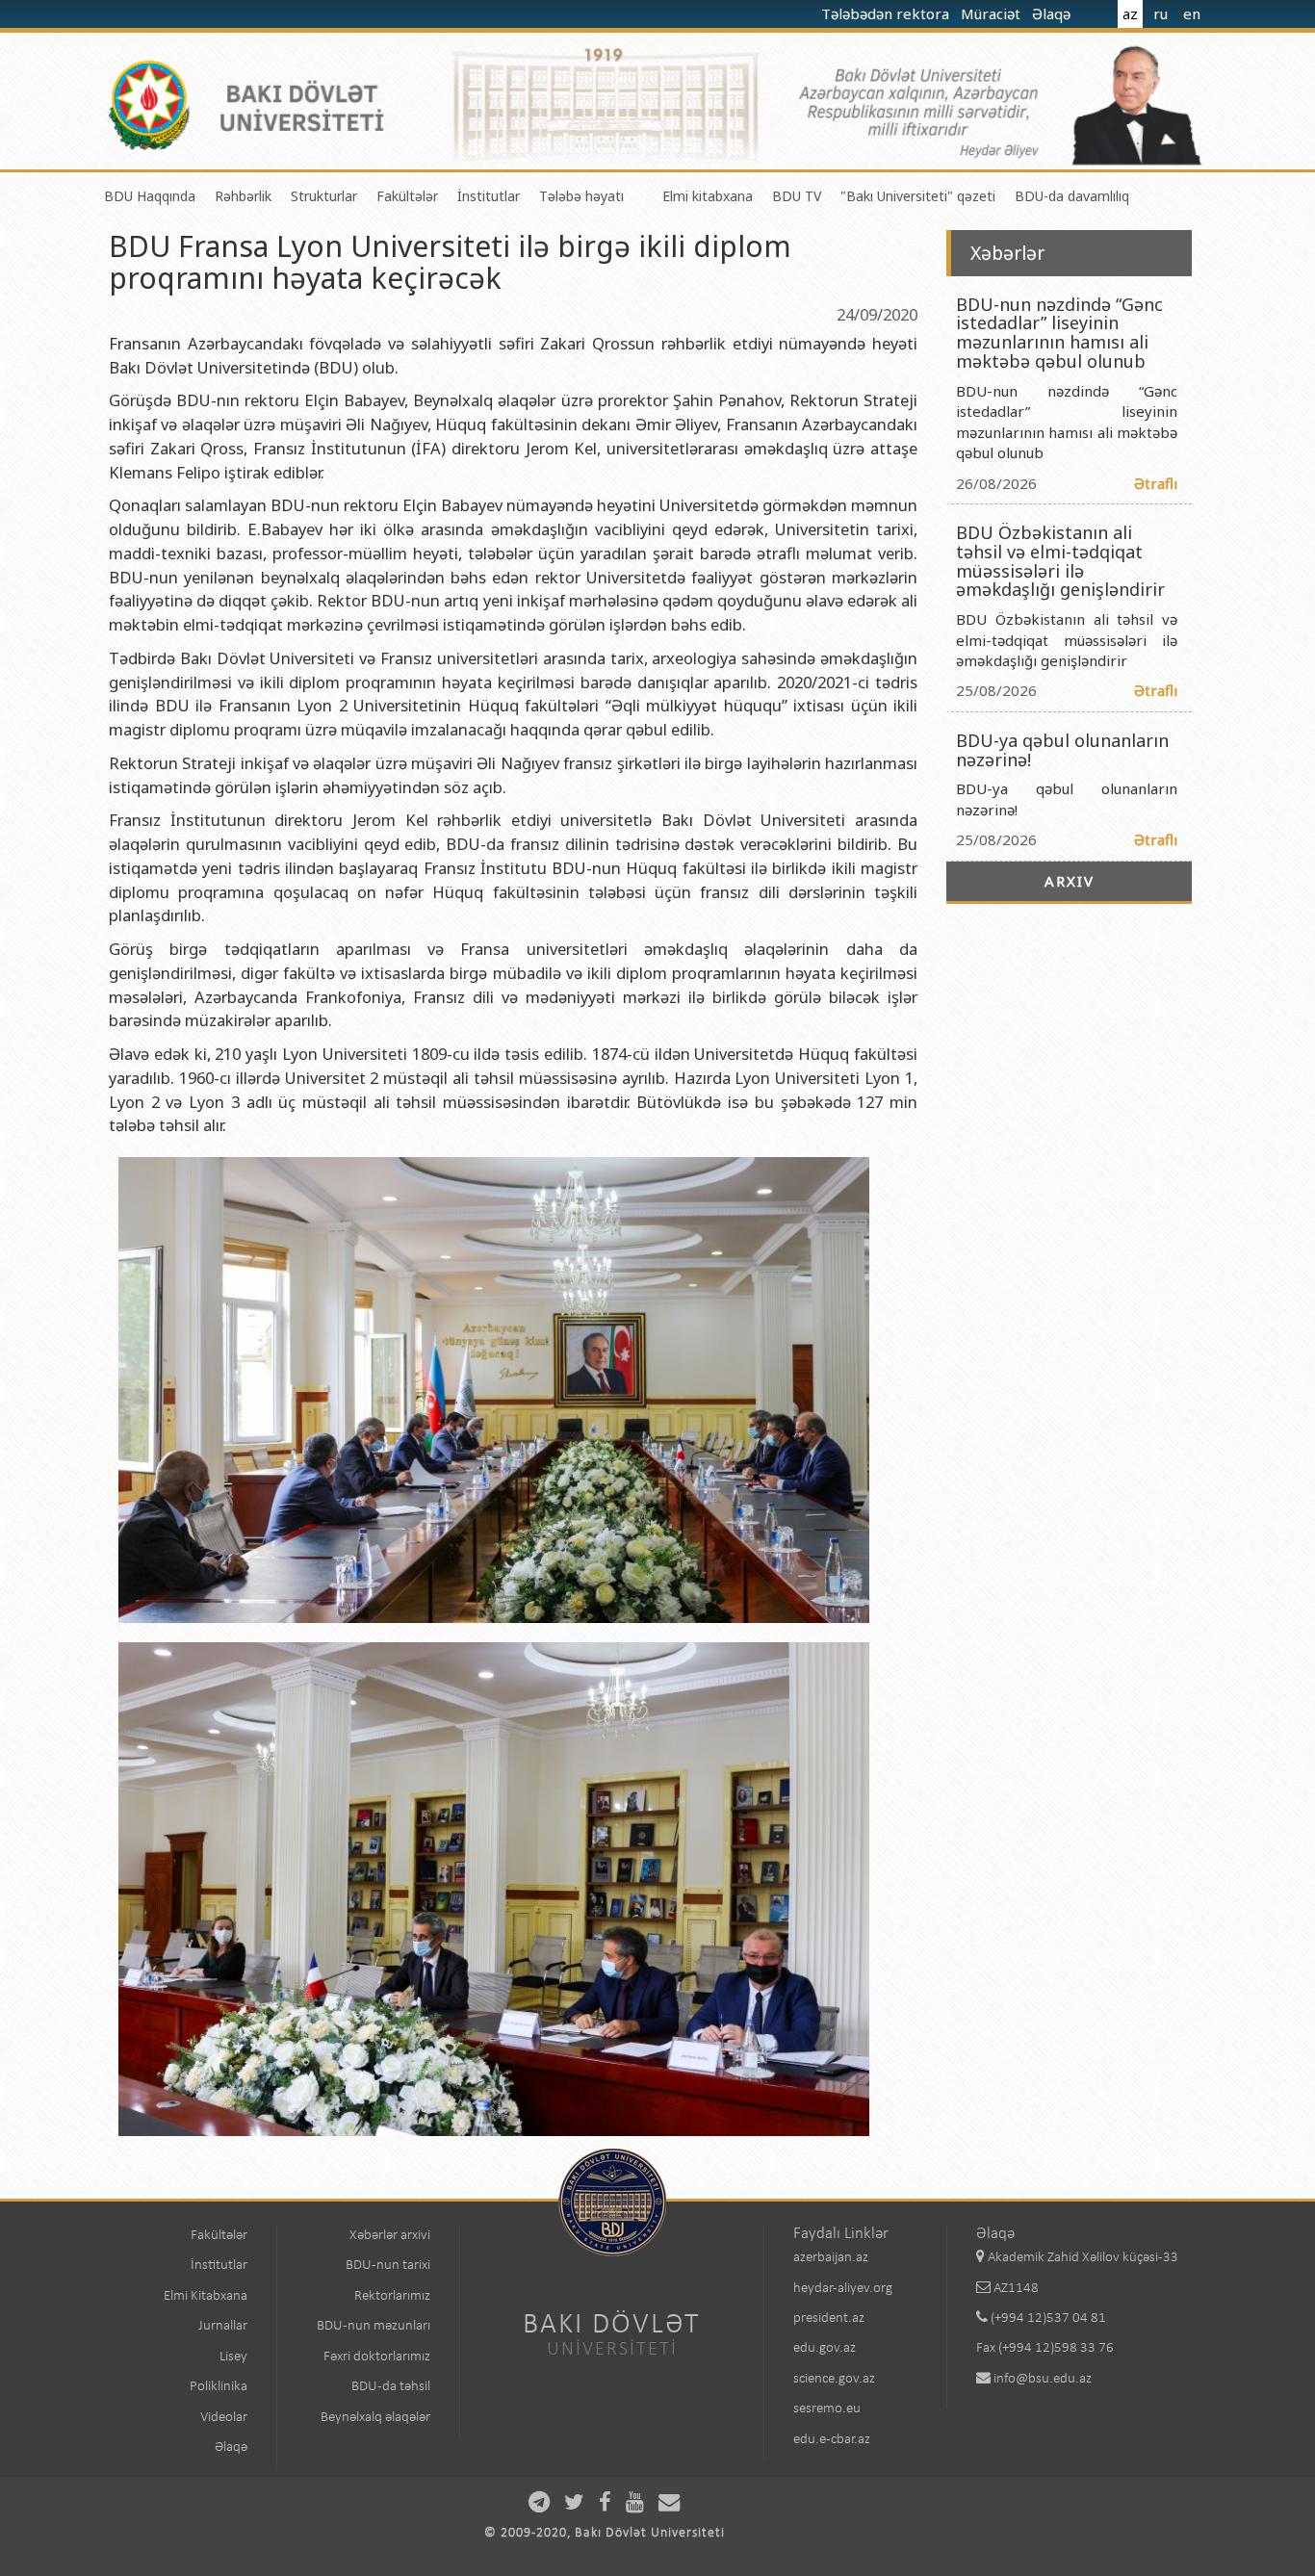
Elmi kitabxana (708, 196)
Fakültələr (407, 196)
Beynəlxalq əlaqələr (375, 2418)
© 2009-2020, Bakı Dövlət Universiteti (605, 2533)
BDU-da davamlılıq (1072, 196)
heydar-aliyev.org (843, 2289)
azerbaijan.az (831, 2258)
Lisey (233, 2357)
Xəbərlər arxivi (390, 2236)
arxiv (1070, 881)
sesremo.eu (827, 2409)
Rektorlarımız (392, 2296)
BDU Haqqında (150, 196)
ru (1160, 13)
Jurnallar (223, 2326)
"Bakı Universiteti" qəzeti (918, 196)
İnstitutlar (489, 196)
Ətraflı (1156, 483)
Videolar (224, 2418)
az (1130, 13)
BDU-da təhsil (391, 2387)
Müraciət (993, 13)
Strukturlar (324, 196)
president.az (829, 2318)
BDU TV (797, 196)
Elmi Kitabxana (206, 2296)
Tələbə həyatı (581, 196)
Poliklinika (219, 2387)
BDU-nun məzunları (374, 2326)
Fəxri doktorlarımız (377, 2357)
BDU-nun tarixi (388, 2266)
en (1192, 13)
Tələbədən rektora (887, 13)
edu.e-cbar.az (832, 2440)
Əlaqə (1053, 13)
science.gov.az (834, 2379)
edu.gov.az (825, 2348)
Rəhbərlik (243, 196)
